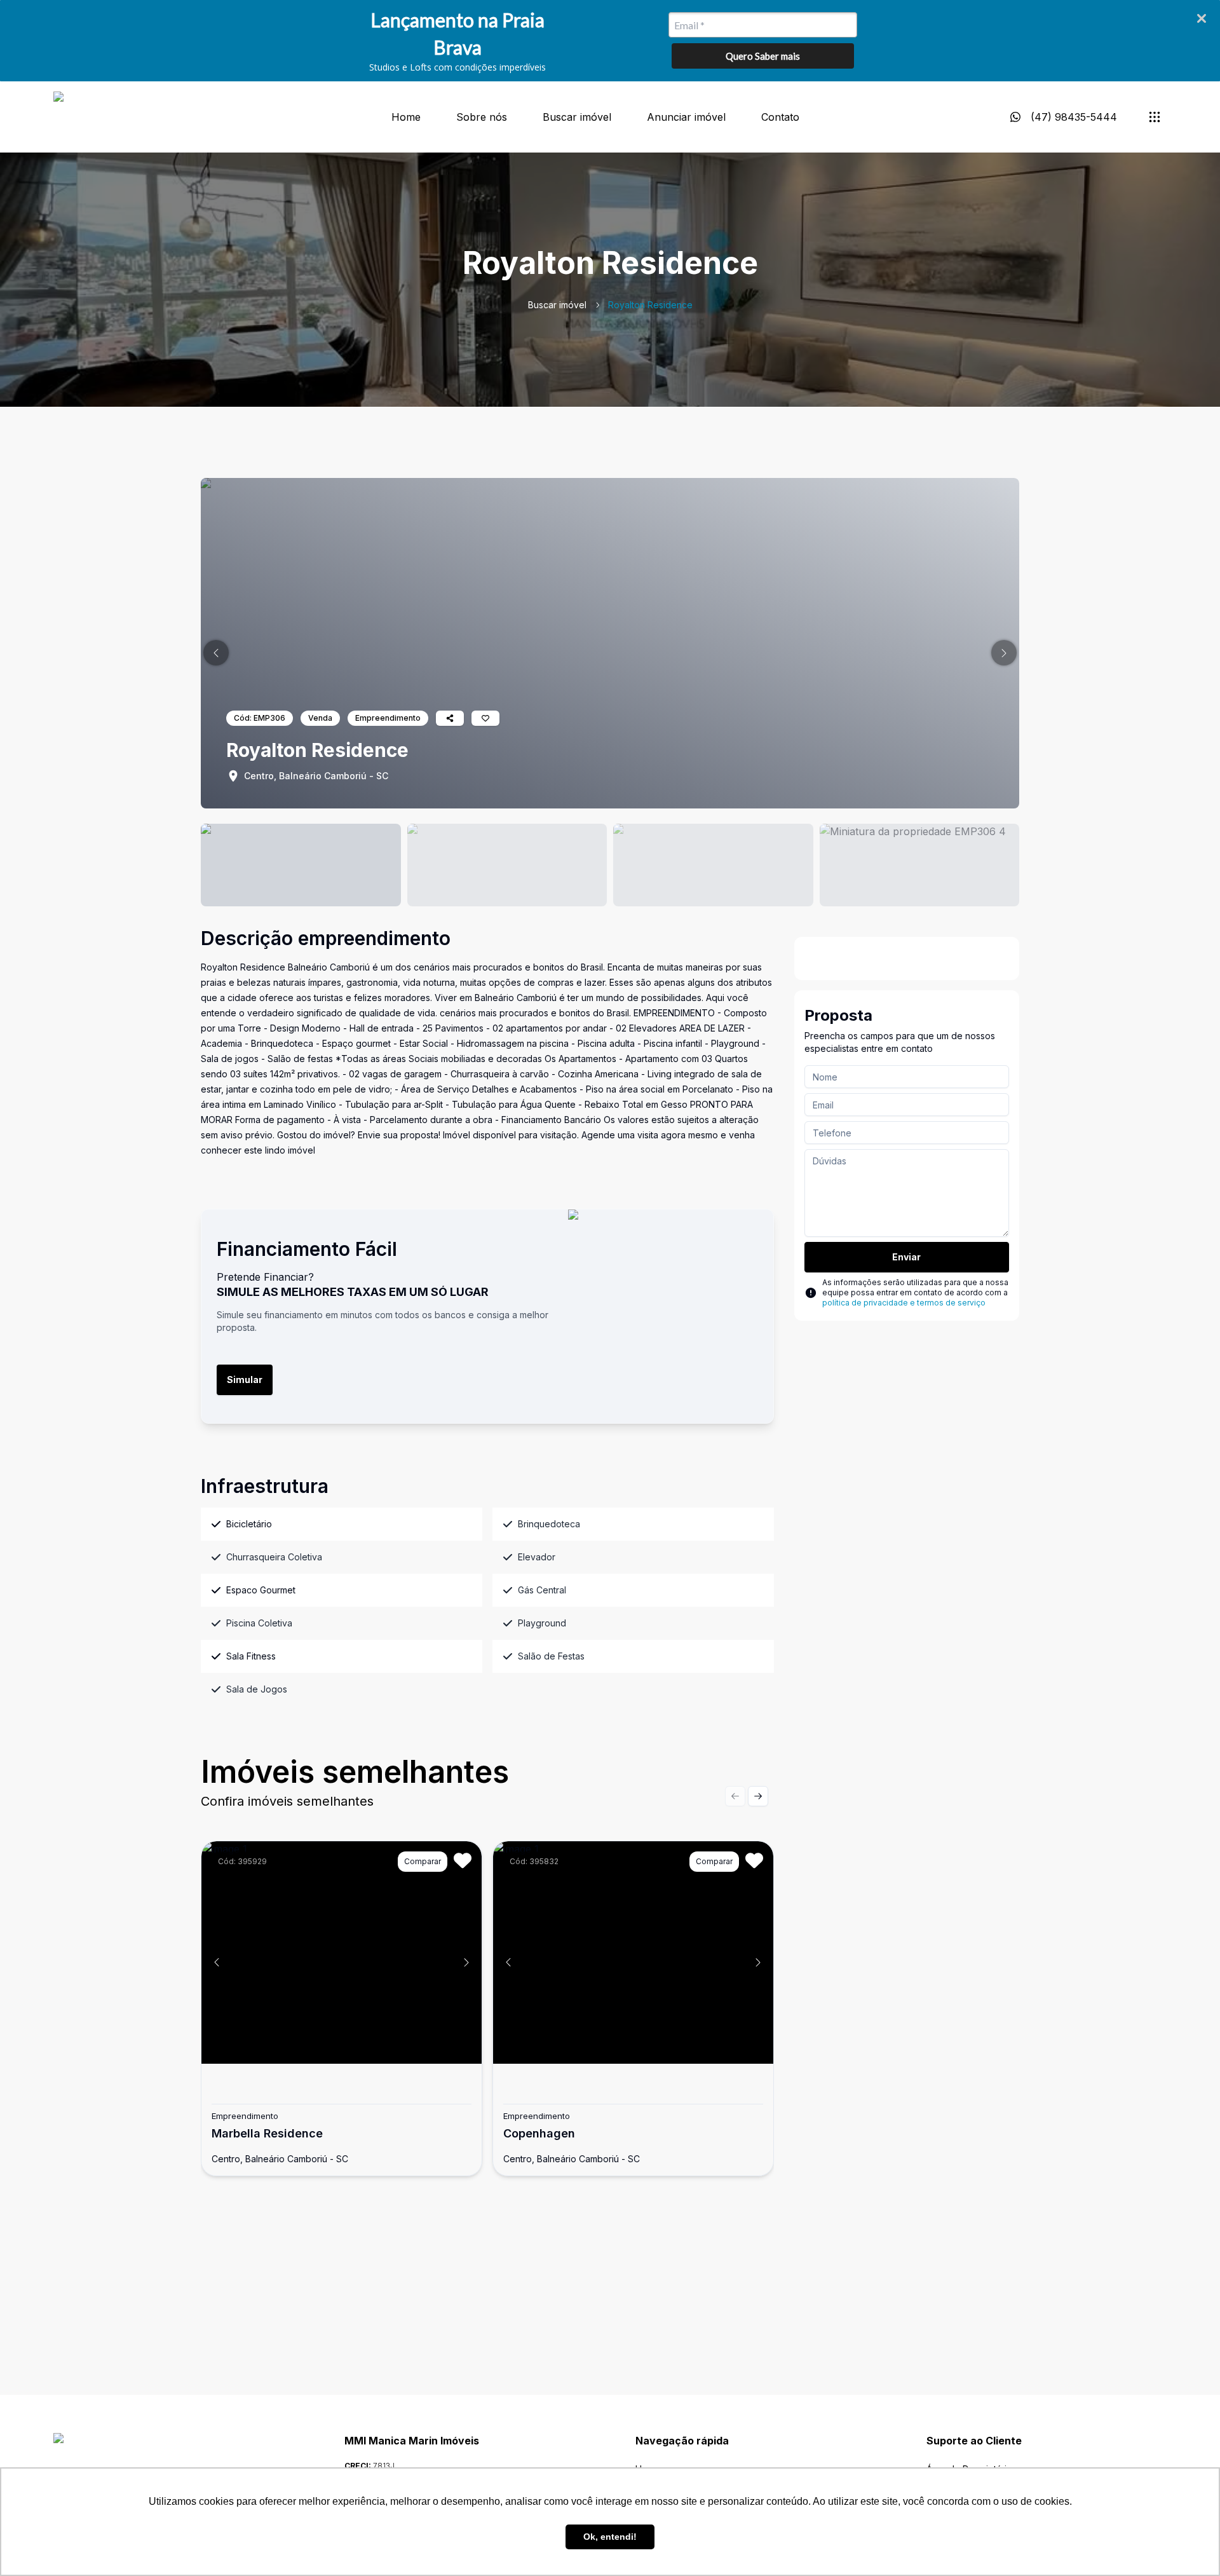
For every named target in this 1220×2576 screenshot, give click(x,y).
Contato (780, 117)
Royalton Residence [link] (650, 305)
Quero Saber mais (763, 56)
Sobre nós (482, 117)
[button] (216, 653)
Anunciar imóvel (686, 117)
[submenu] (1155, 117)
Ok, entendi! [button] (610, 2537)
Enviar (906, 1257)
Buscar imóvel (577, 117)
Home (406, 117)
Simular (245, 1380)
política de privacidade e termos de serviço (904, 1303)
